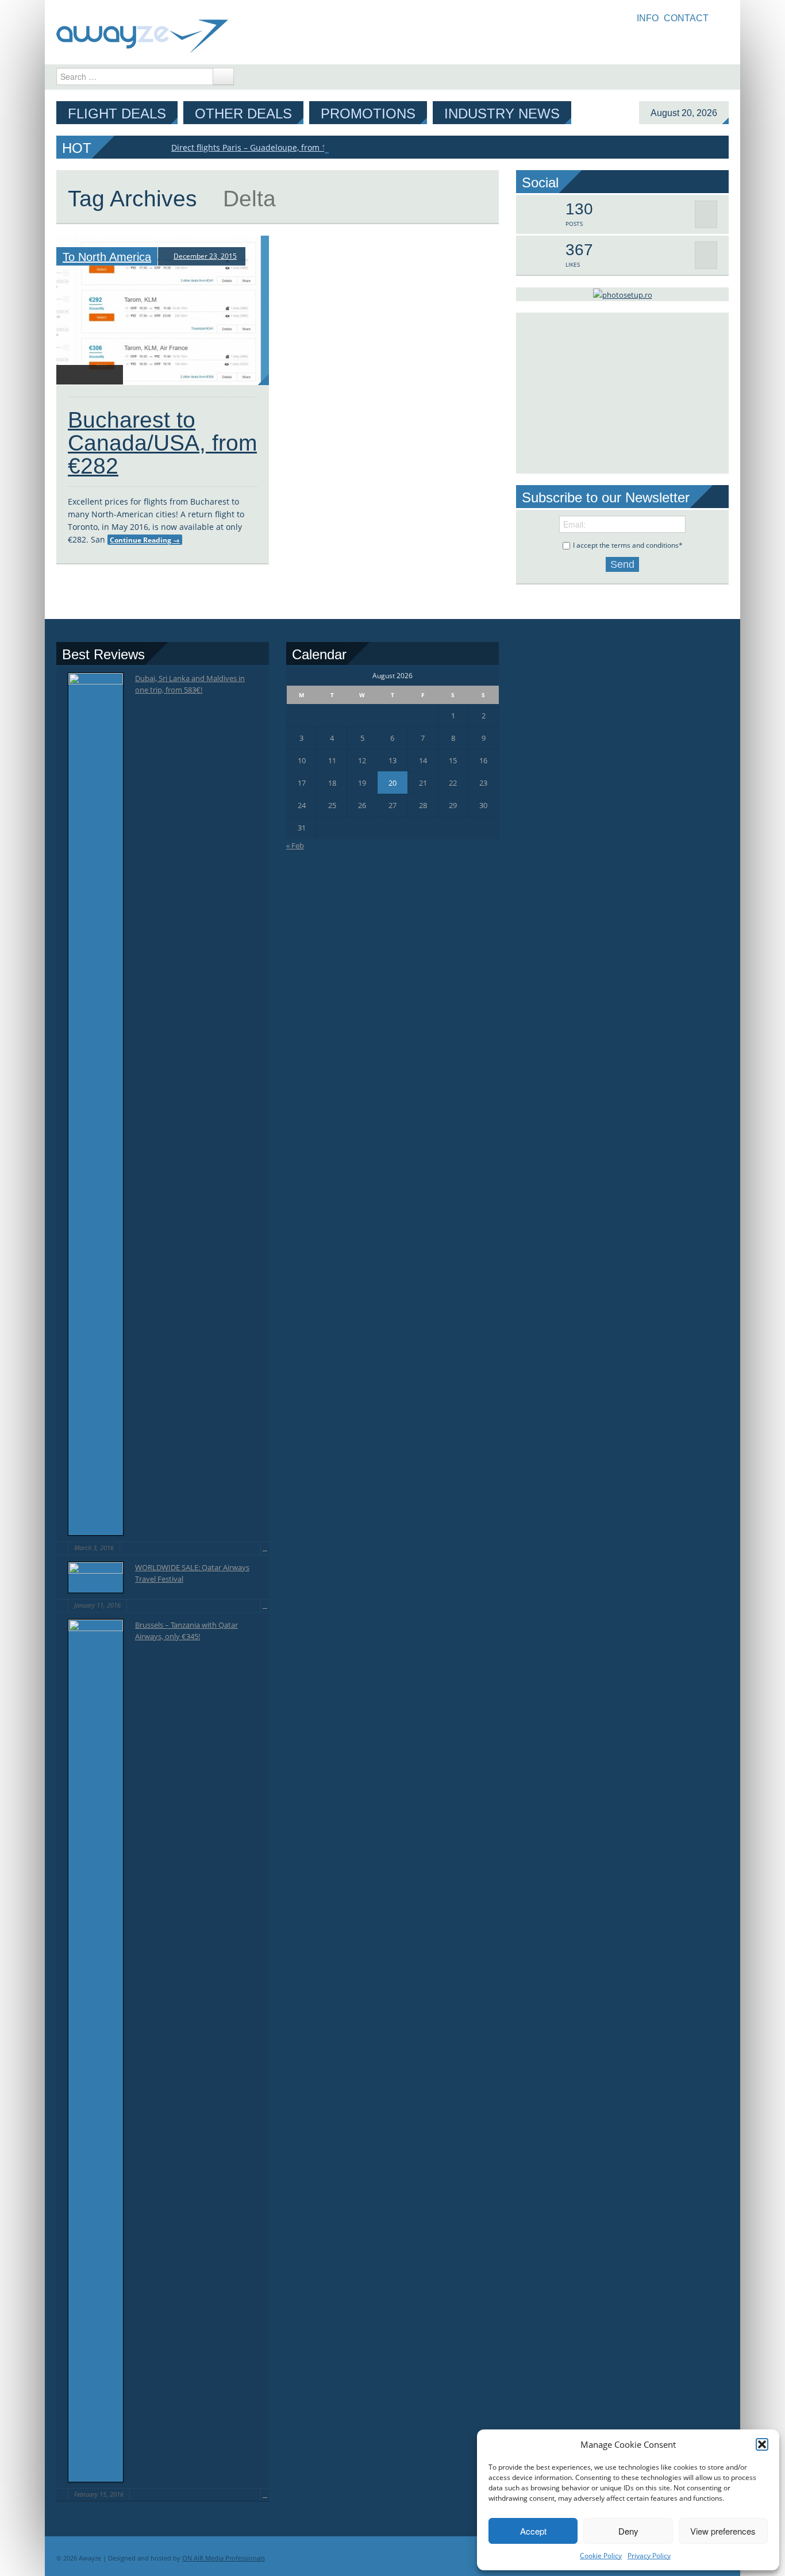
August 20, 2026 (684, 113)
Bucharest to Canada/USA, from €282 (162, 443)
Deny (628, 2531)
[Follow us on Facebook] (721, 41)
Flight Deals (117, 114)
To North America (107, 257)
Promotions (368, 114)
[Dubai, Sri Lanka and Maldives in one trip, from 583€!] (96, 1104)
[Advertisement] (622, 393)
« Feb (295, 845)
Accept (533, 2531)
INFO (648, 18)
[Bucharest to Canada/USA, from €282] (163, 310)
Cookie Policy (601, 2556)
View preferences (723, 2531)
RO (724, 18)
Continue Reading (145, 540)
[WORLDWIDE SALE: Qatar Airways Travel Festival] (96, 1577)
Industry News (502, 114)
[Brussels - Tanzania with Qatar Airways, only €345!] (96, 2051)
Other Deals (243, 114)
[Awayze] (142, 31)
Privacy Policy (649, 2556)
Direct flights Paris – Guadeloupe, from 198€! (257, 147)
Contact (686, 18)
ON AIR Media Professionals (224, 2558)
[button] (762, 2444)
